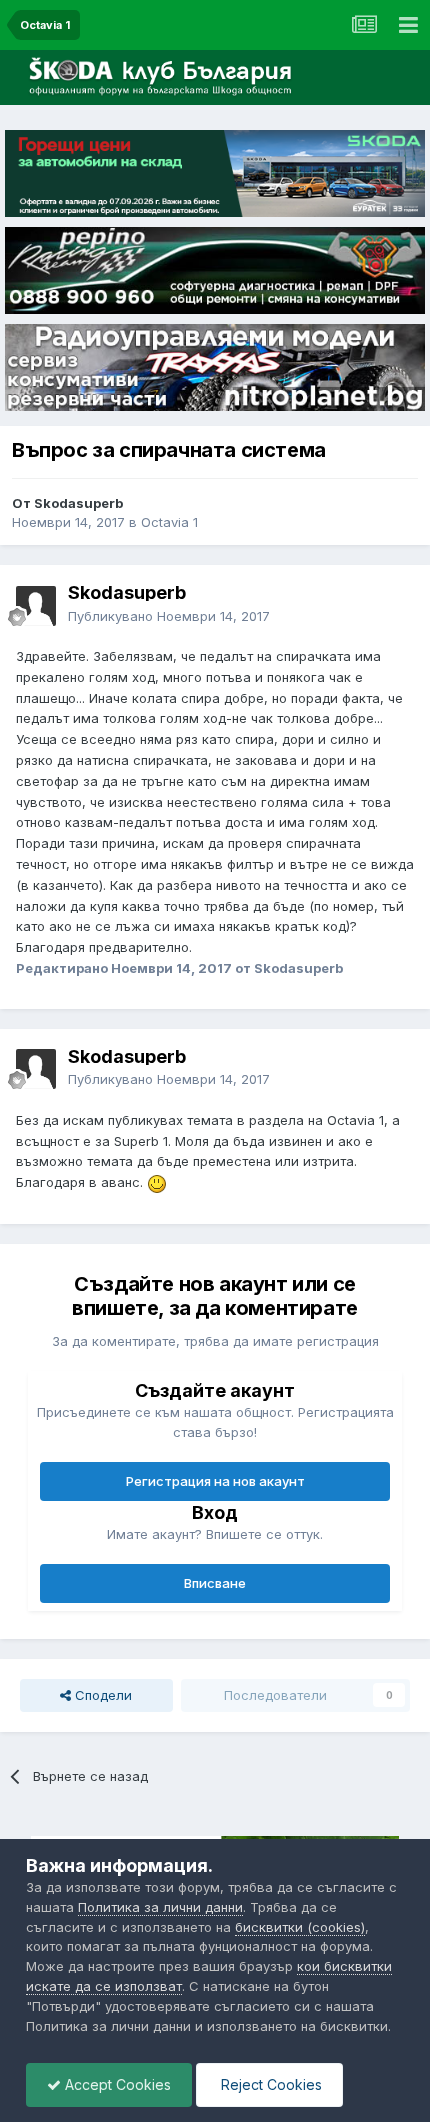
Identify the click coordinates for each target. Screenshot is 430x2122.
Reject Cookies (269, 2084)
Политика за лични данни (160, 1907)
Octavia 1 (169, 522)
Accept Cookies (116, 2084)
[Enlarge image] (157, 1182)
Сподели (101, 1695)
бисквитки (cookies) (300, 1927)
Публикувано (169, 616)
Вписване (215, 1583)
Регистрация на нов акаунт (215, 1481)
